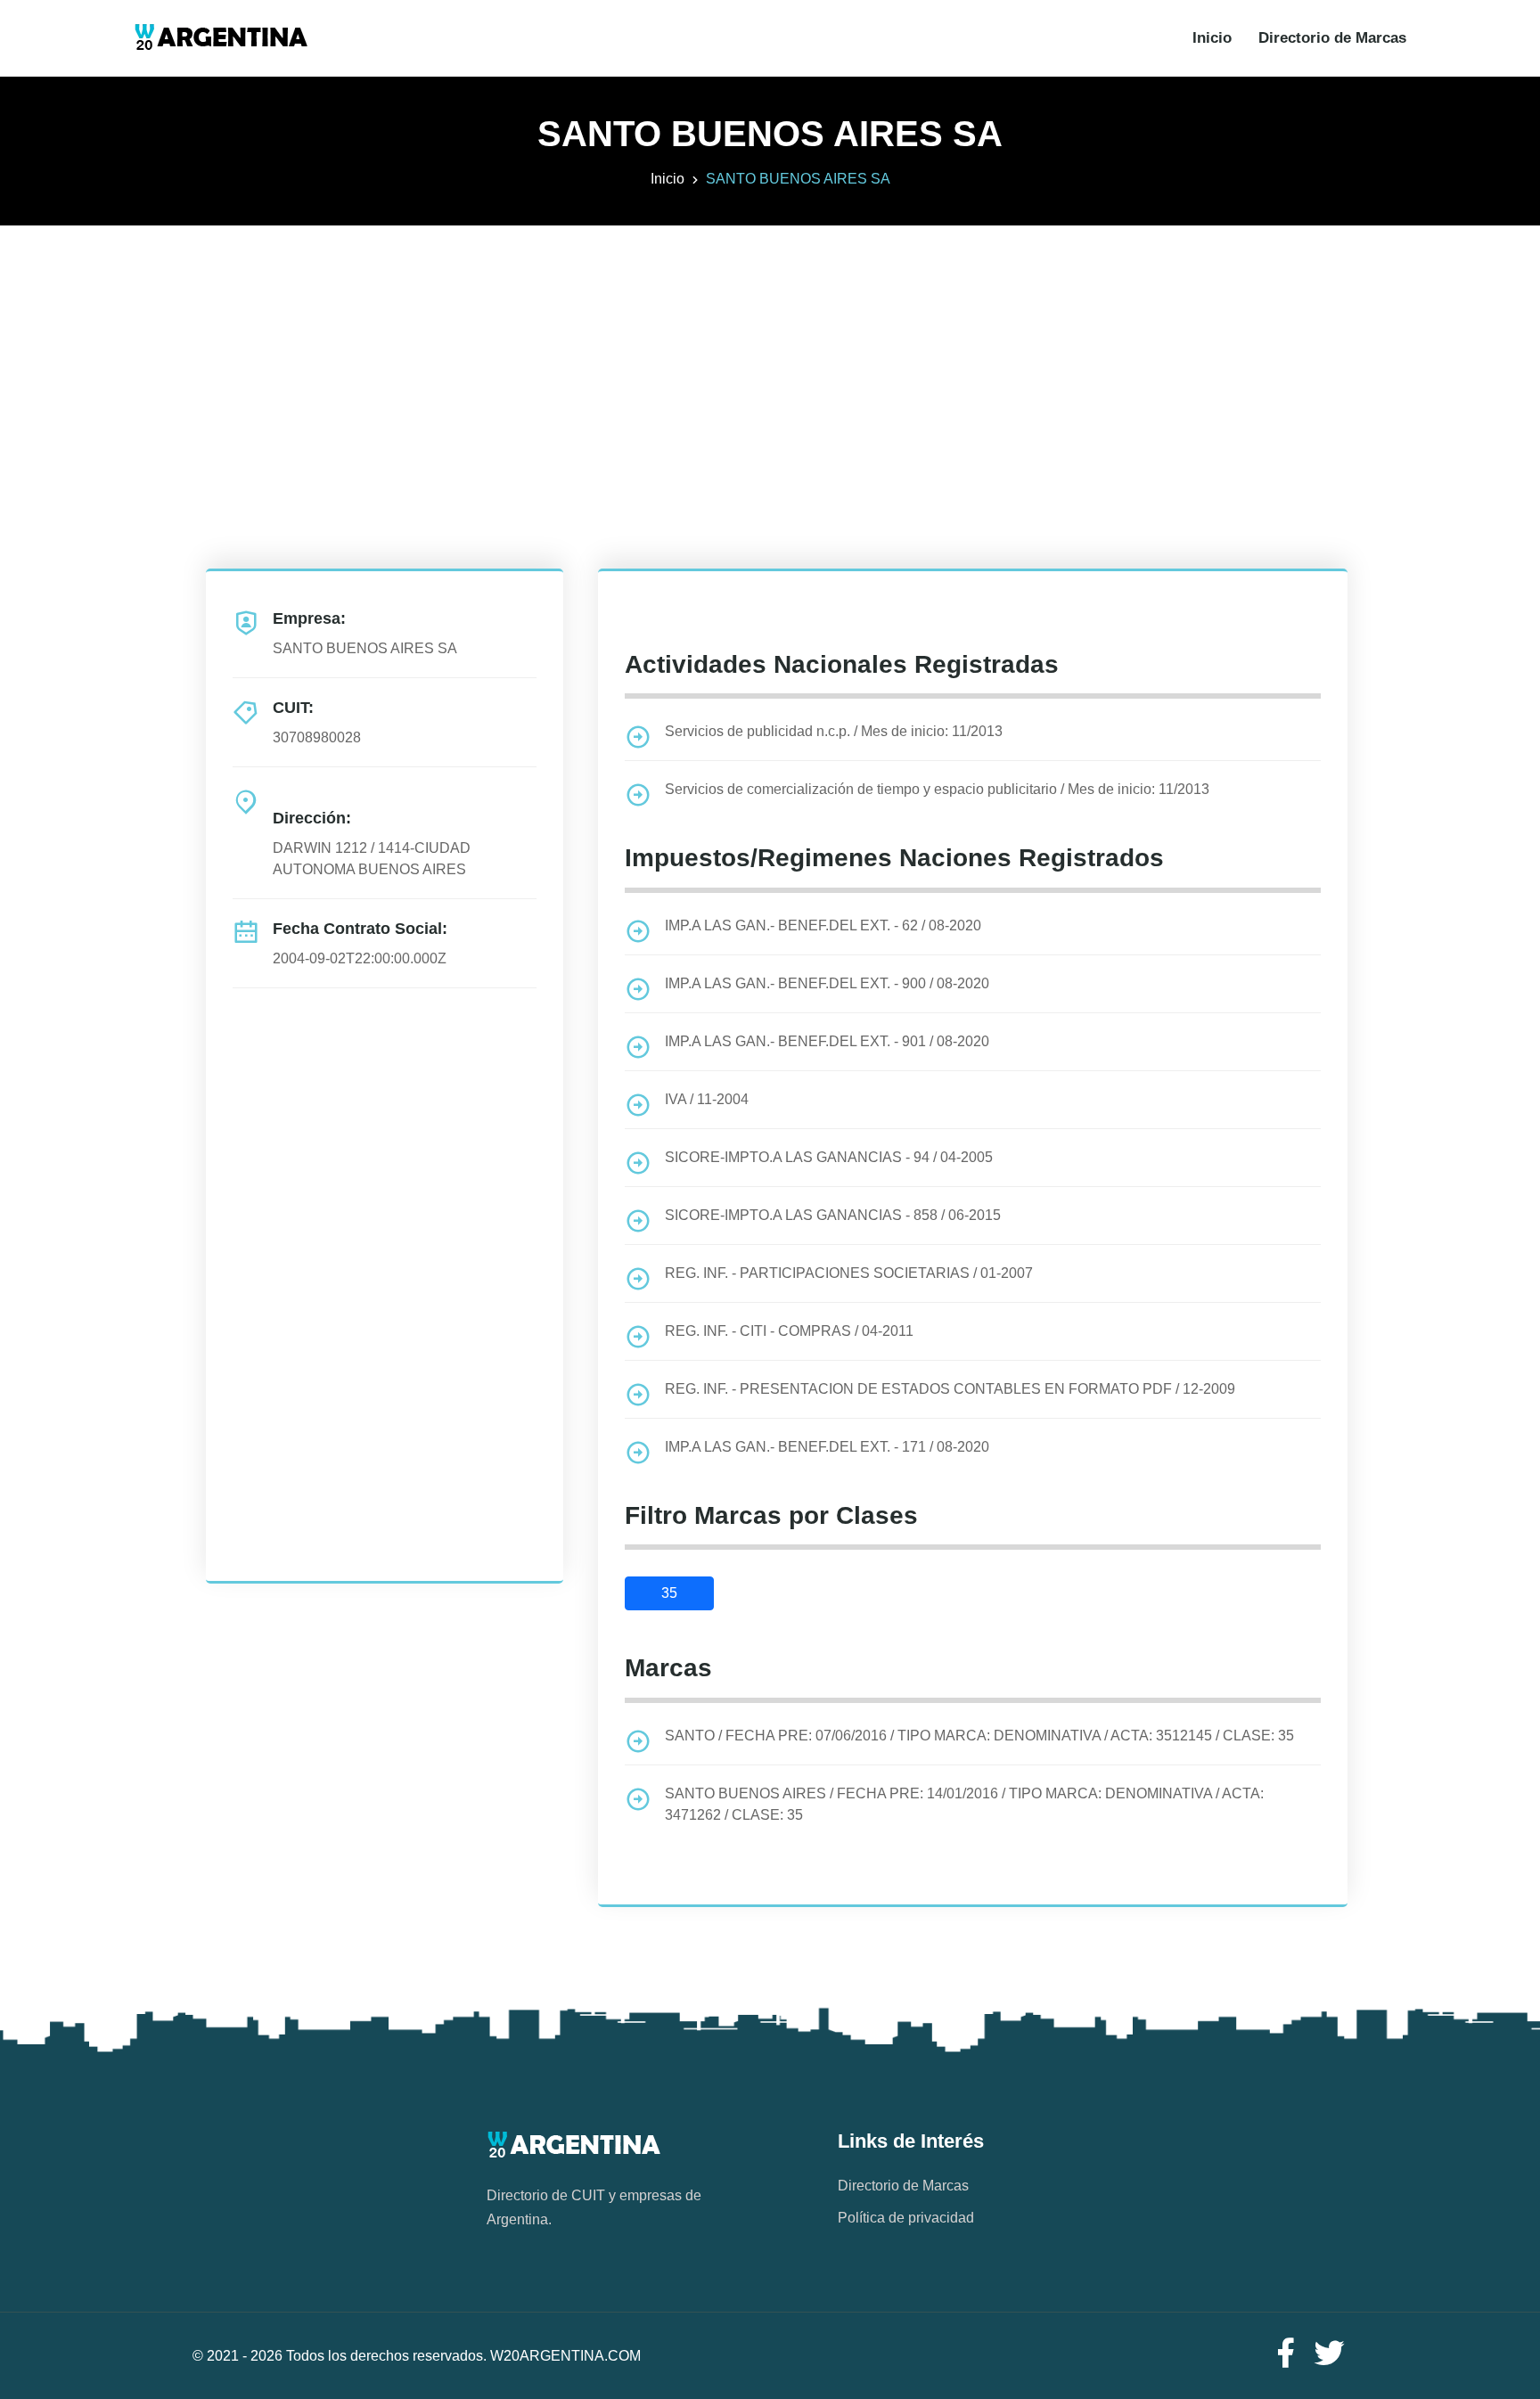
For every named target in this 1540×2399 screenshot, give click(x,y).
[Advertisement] (770, 350)
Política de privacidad (906, 2218)
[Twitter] (1330, 2354)
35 (669, 1593)
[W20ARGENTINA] (221, 38)
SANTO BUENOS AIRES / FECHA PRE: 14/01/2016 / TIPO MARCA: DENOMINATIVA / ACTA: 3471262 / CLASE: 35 (964, 1804)
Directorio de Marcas (1332, 38)
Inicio (1212, 38)
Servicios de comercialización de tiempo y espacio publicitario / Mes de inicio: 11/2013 (937, 789)
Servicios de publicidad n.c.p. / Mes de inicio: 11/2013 (834, 731)
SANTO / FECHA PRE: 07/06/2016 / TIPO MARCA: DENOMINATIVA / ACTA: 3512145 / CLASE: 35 (979, 1736)
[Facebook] (1285, 2354)
